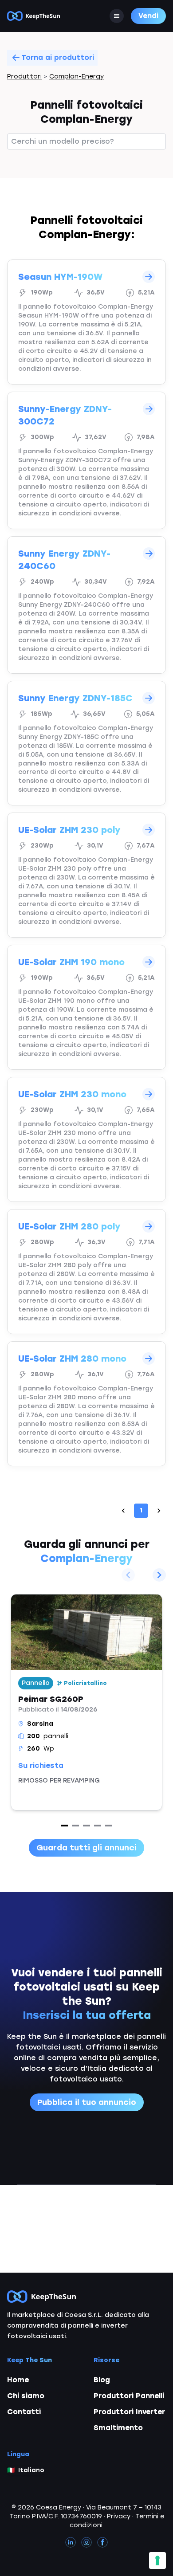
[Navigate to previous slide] (128, 1575)
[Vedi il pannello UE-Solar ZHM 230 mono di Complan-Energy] (86, 1139)
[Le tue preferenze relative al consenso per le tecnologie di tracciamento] (157, 2560)
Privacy (119, 2516)
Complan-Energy (77, 77)
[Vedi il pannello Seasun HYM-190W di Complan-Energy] (86, 322)
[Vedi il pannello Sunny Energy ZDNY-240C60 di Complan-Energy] (86, 605)
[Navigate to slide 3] (86, 1826)
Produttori (24, 77)
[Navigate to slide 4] (98, 1826)
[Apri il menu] (117, 16)
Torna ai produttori (58, 57)
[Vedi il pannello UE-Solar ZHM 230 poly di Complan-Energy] (86, 875)
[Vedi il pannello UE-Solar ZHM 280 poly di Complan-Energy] (86, 1272)
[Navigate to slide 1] (64, 1826)
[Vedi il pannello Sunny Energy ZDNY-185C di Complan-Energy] (86, 743)
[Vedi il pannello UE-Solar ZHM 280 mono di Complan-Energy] (86, 1404)
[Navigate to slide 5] (109, 1826)
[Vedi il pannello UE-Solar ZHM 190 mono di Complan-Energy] (86, 1007)
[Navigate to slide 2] (75, 1826)
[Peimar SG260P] (86, 1702)
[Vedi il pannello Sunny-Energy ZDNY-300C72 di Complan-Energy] (86, 460)
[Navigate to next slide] (159, 1575)
